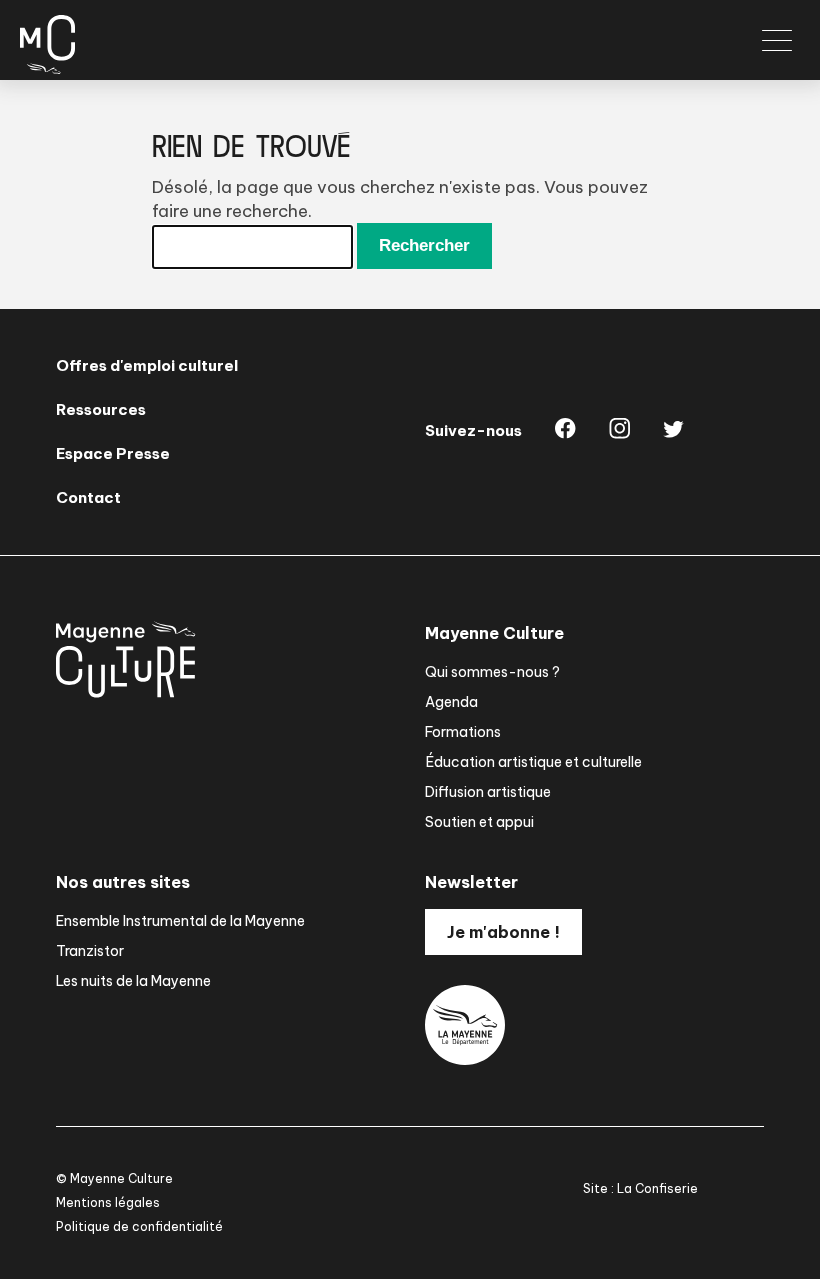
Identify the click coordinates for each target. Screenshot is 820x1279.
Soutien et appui (479, 822)
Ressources (101, 409)
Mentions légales (108, 1202)
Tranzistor (90, 951)
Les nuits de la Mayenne (133, 981)
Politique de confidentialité (139, 1226)
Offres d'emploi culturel (147, 365)
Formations (463, 732)
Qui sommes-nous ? (492, 672)
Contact (88, 497)
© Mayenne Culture (114, 1178)
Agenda (451, 702)
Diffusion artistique (488, 792)
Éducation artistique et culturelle (533, 762)
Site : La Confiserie (640, 1188)
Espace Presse (113, 453)
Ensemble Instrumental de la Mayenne (180, 921)
